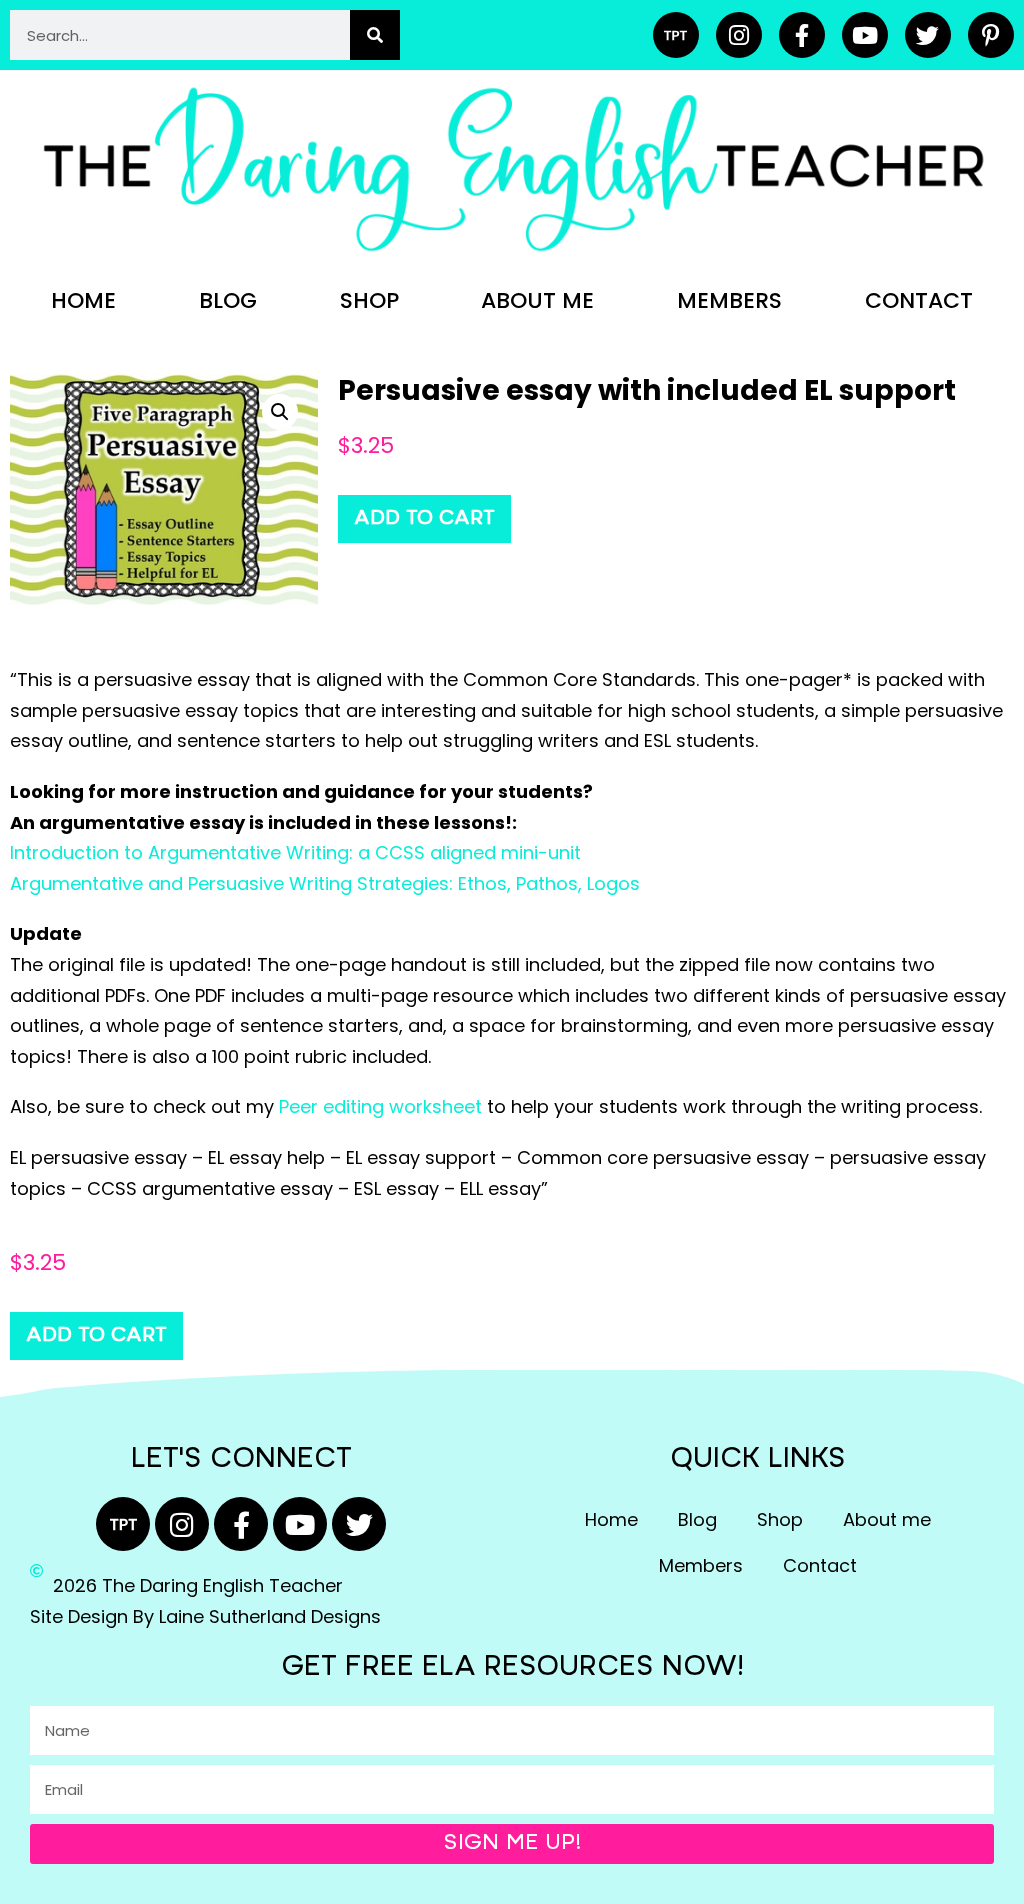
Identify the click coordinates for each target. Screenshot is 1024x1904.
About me (537, 300)
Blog (228, 300)
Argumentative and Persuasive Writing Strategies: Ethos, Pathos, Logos (325, 883)
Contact (919, 300)
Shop (369, 300)
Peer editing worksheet (380, 1106)
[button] (280, 412)
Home (83, 300)
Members (729, 300)
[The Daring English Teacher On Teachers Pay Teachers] (676, 35)
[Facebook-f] (802, 35)
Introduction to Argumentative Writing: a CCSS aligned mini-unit (295, 852)
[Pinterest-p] (991, 35)
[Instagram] (739, 35)
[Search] (375, 35)
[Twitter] (928, 35)
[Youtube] (865, 35)
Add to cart (424, 519)
